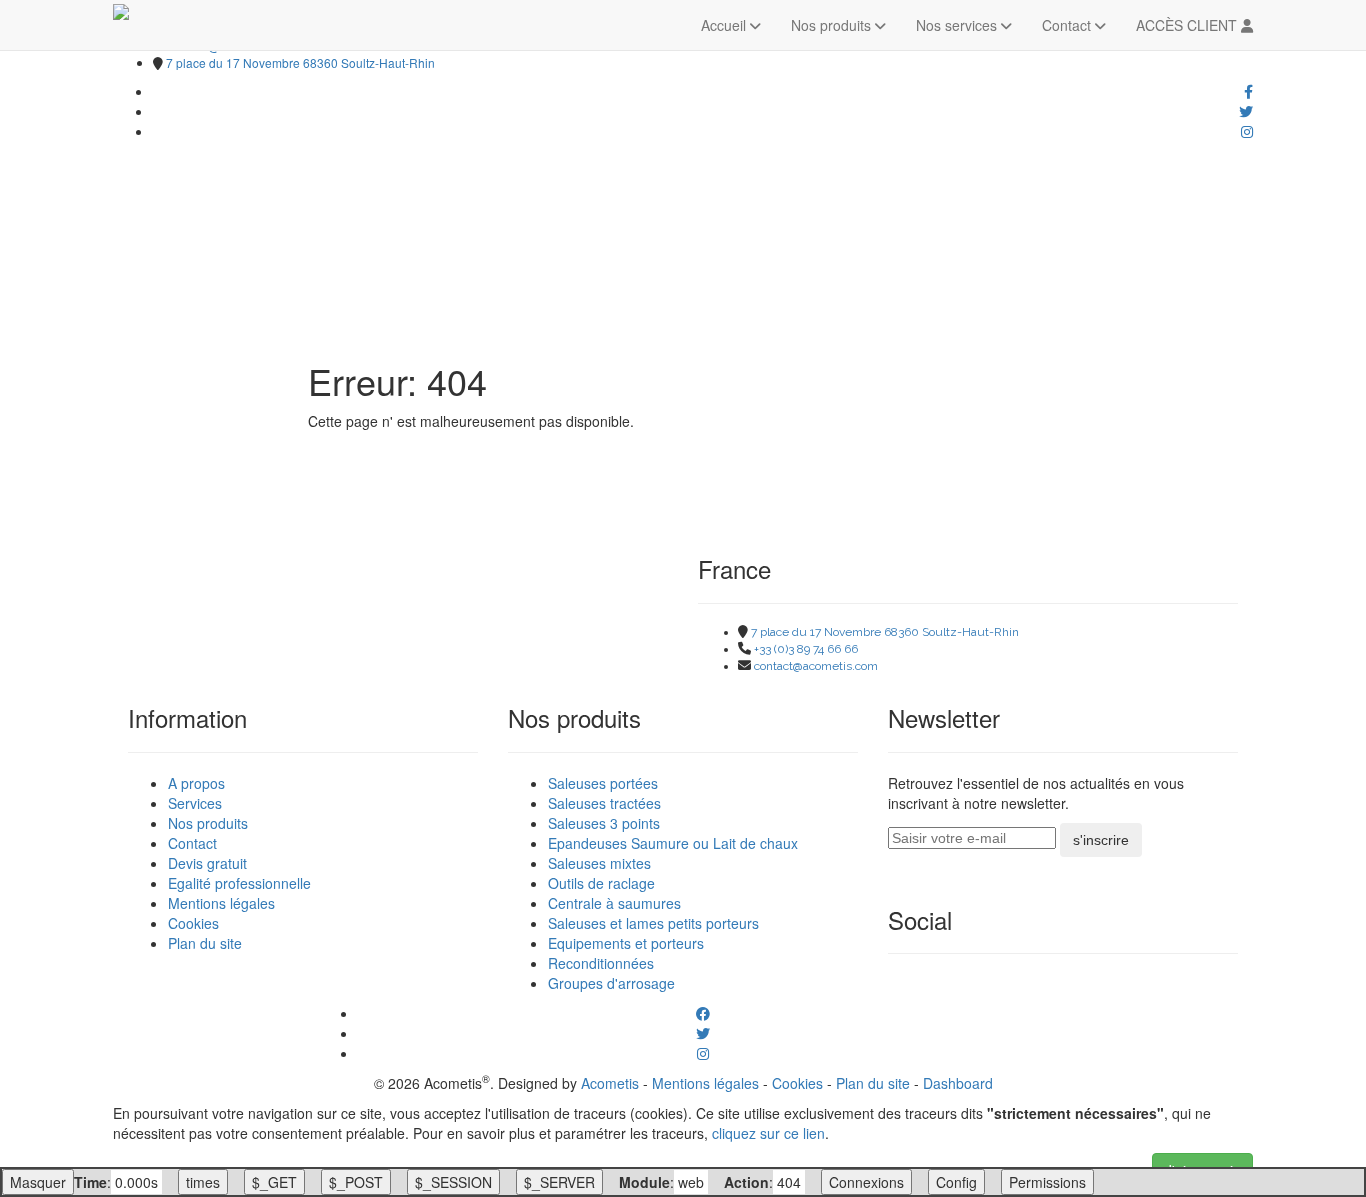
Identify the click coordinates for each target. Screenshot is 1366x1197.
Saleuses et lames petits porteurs (653, 923)
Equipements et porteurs (626, 943)
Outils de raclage (601, 883)
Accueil (725, 25)
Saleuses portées (603, 783)
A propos (196, 783)
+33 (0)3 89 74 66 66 (806, 649)
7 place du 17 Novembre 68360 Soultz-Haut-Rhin (300, 62)
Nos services (958, 25)
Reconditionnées (601, 963)
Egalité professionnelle (239, 883)
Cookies (193, 923)
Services (195, 803)
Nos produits (833, 25)
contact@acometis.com (816, 666)
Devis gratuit (207, 863)
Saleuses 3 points (604, 823)
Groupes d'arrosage (611, 983)
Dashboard (958, 1083)
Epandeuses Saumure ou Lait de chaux (673, 843)
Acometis (610, 1083)
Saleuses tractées (604, 803)
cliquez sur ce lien (768, 1133)
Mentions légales (221, 903)
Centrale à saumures (614, 903)
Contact (1068, 25)
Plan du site (205, 943)
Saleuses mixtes (599, 863)
